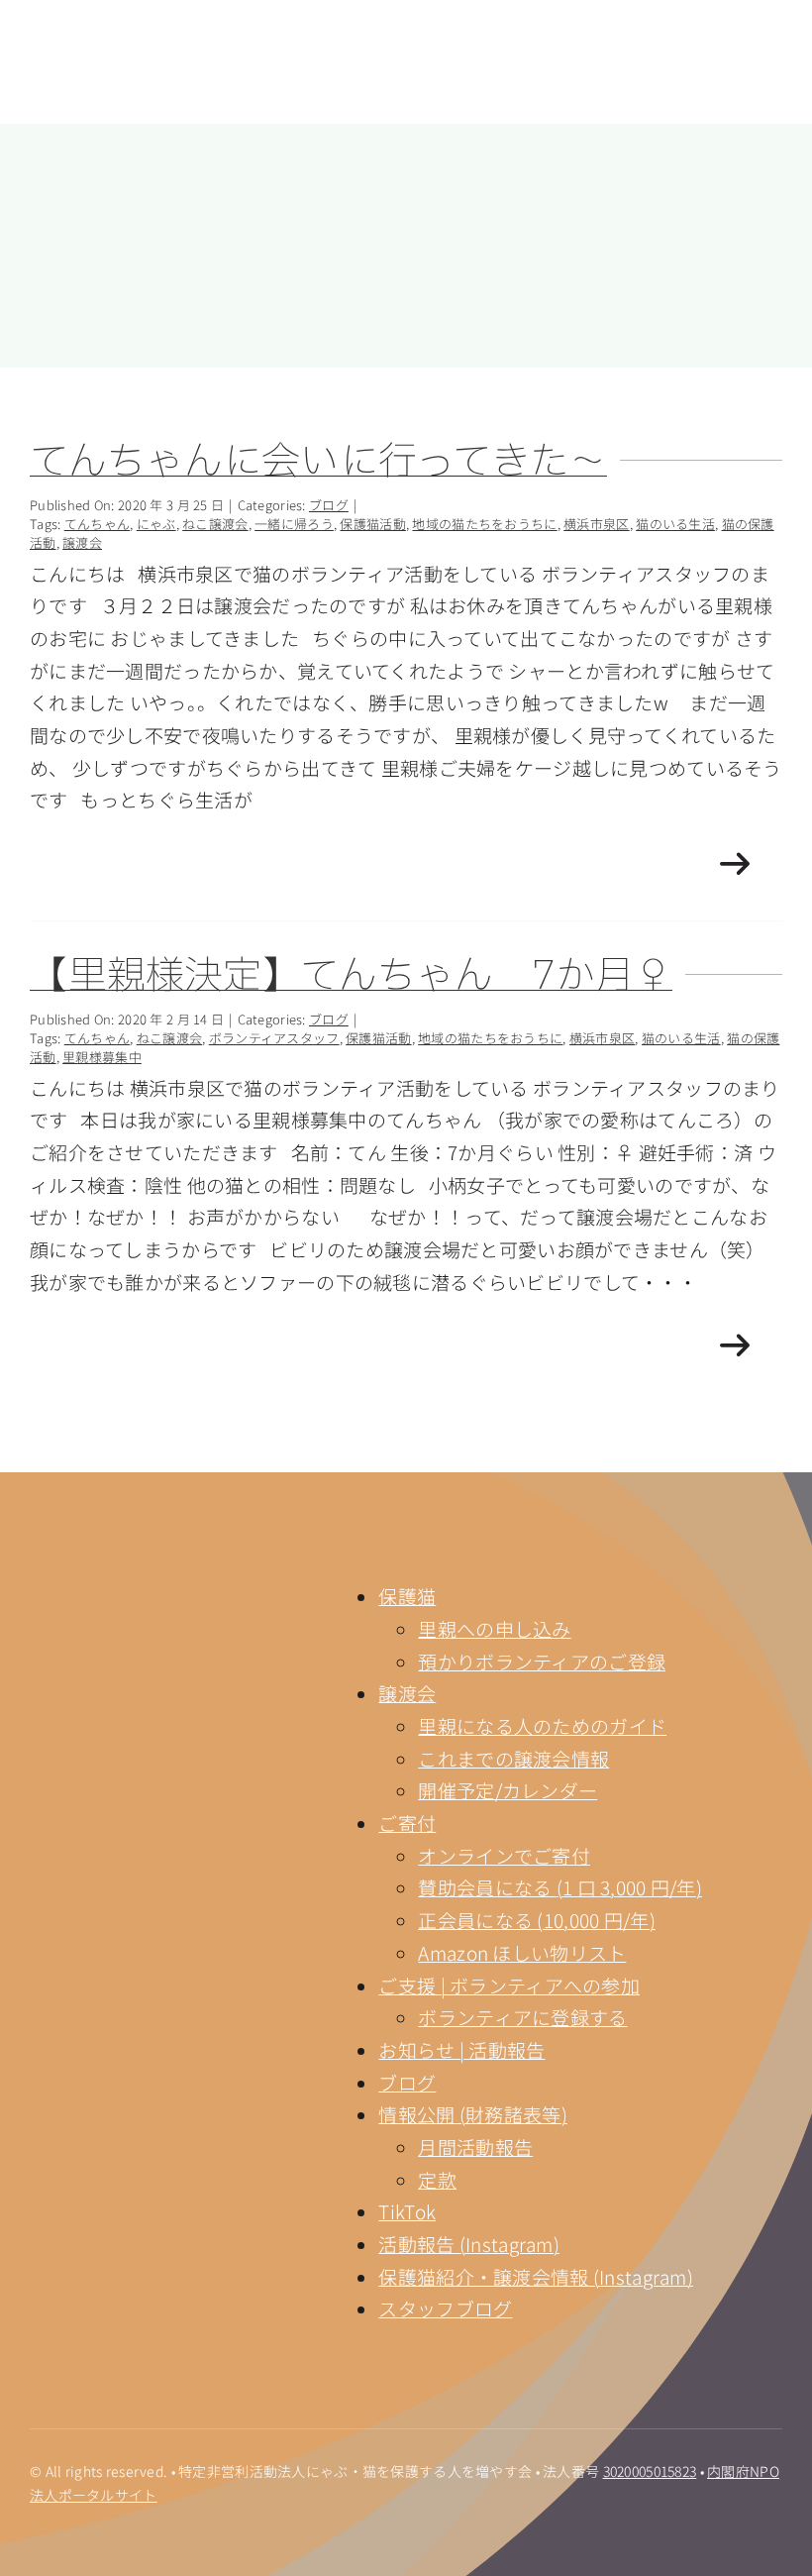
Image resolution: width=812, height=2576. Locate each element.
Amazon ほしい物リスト (522, 1952)
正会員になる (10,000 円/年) (536, 1920)
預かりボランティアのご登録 (542, 1661)
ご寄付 (407, 1823)
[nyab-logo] (124, 1571)
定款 (437, 2179)
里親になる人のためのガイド (542, 1725)
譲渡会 (407, 1693)
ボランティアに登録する (522, 2017)
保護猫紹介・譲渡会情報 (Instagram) (536, 2276)
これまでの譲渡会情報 (513, 1758)
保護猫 (407, 1596)
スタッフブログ (445, 2308)
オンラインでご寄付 (504, 1855)
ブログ (407, 2082)
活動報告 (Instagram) (469, 2244)
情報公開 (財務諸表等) (472, 2114)
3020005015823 (650, 2471)
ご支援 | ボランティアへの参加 (509, 1985)
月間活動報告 (475, 2147)
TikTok (407, 2211)
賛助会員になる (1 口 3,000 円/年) (560, 1887)
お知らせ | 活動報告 (461, 2049)
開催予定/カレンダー (507, 1790)
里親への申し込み (494, 1628)
